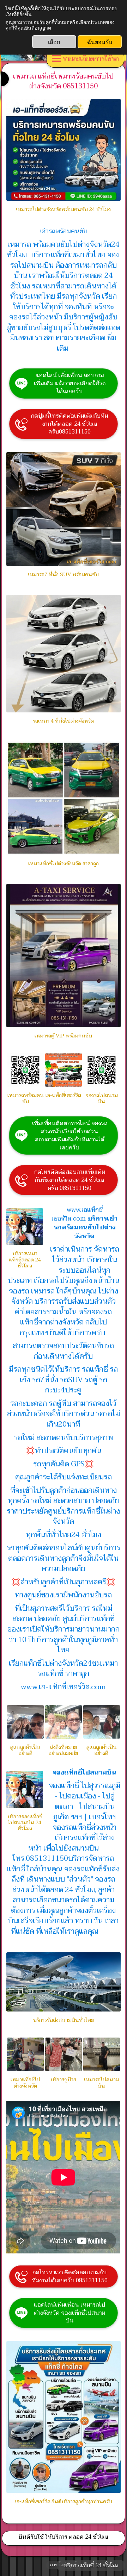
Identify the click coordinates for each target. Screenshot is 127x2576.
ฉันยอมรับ (100, 42)
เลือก (54, 42)
